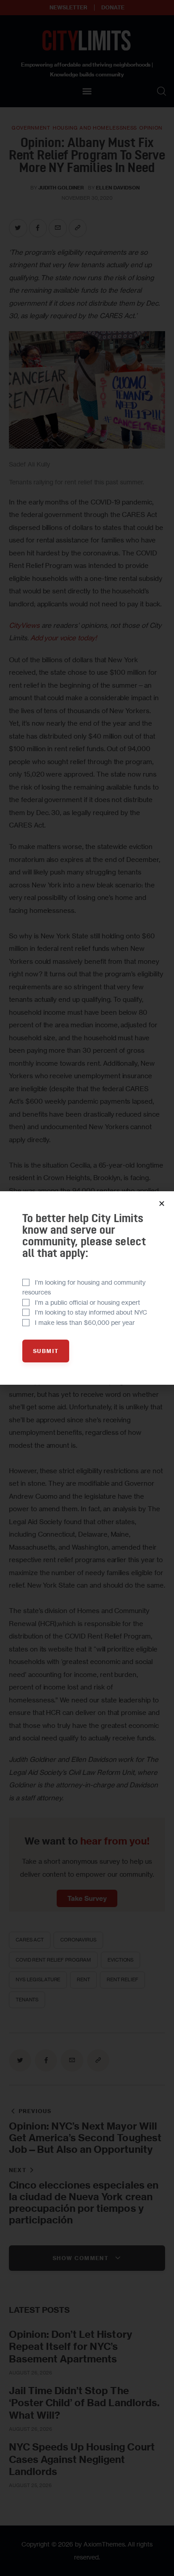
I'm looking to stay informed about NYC (91, 1312)
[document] (87, 1288)
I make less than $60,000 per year (85, 1322)
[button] (162, 1204)
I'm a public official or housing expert (87, 1302)
